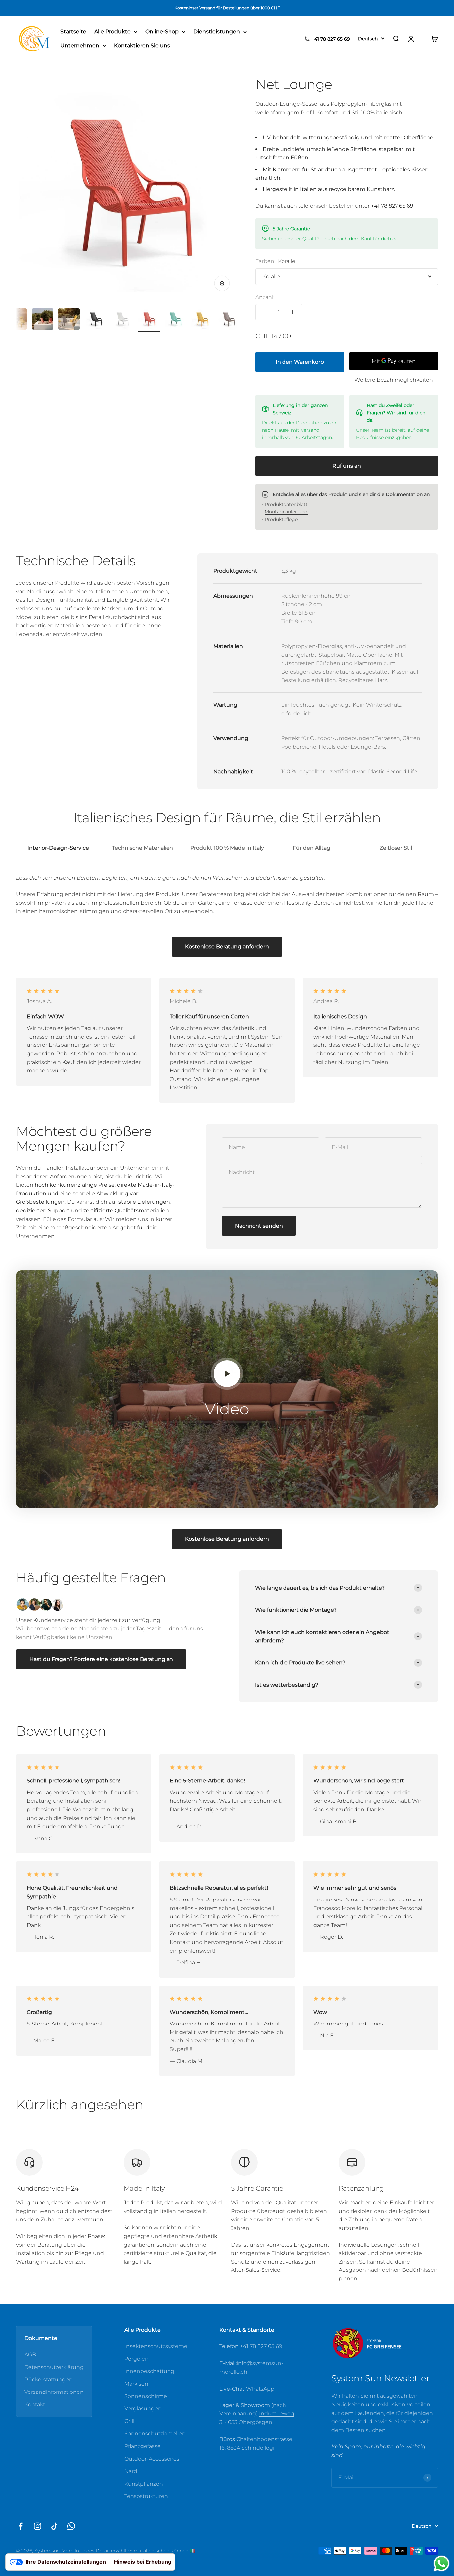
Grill (129, 2421)
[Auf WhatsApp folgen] (71, 2526)
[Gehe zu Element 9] (175, 320)
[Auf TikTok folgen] (54, 2526)
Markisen (136, 2384)
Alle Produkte (113, 32)
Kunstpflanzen (144, 2484)
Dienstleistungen (217, 32)
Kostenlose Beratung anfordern (227, 947)
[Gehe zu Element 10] (202, 320)
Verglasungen (143, 2409)
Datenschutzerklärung (54, 2367)
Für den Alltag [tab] (312, 848)
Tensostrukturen (146, 2496)
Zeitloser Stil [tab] (396, 848)
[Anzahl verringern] (265, 312)
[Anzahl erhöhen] (292, 312)
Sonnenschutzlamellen (155, 2434)
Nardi (131, 2471)
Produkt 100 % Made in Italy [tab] (227, 848)
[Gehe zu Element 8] (149, 320)
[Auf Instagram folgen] (37, 2526)
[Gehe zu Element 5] (69, 320)
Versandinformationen (54, 2392)
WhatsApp (260, 2389)
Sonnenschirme (146, 2396)
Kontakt (35, 2405)
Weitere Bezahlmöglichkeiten (394, 380)
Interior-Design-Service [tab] (58, 848)
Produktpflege (281, 519)
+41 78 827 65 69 (261, 2346)
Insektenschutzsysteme (156, 2346)
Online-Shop (162, 32)
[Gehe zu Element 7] (122, 320)
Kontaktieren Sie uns (142, 45)
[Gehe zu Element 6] (96, 320)
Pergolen (136, 2359)
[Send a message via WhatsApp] (442, 2564)
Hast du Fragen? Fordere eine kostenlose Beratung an (101, 1659)
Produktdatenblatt (286, 504)
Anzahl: (265, 297)
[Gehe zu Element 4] (43, 320)
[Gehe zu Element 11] (229, 320)
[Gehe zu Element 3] (16, 320)
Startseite (73, 32)
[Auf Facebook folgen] (20, 2526)
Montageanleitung (286, 512)
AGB (30, 2354)
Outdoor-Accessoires (152, 2459)
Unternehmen (80, 45)
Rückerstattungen (49, 2379)
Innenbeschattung (149, 2371)
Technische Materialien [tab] (143, 848)
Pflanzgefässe (142, 2446)
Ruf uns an (347, 466)
